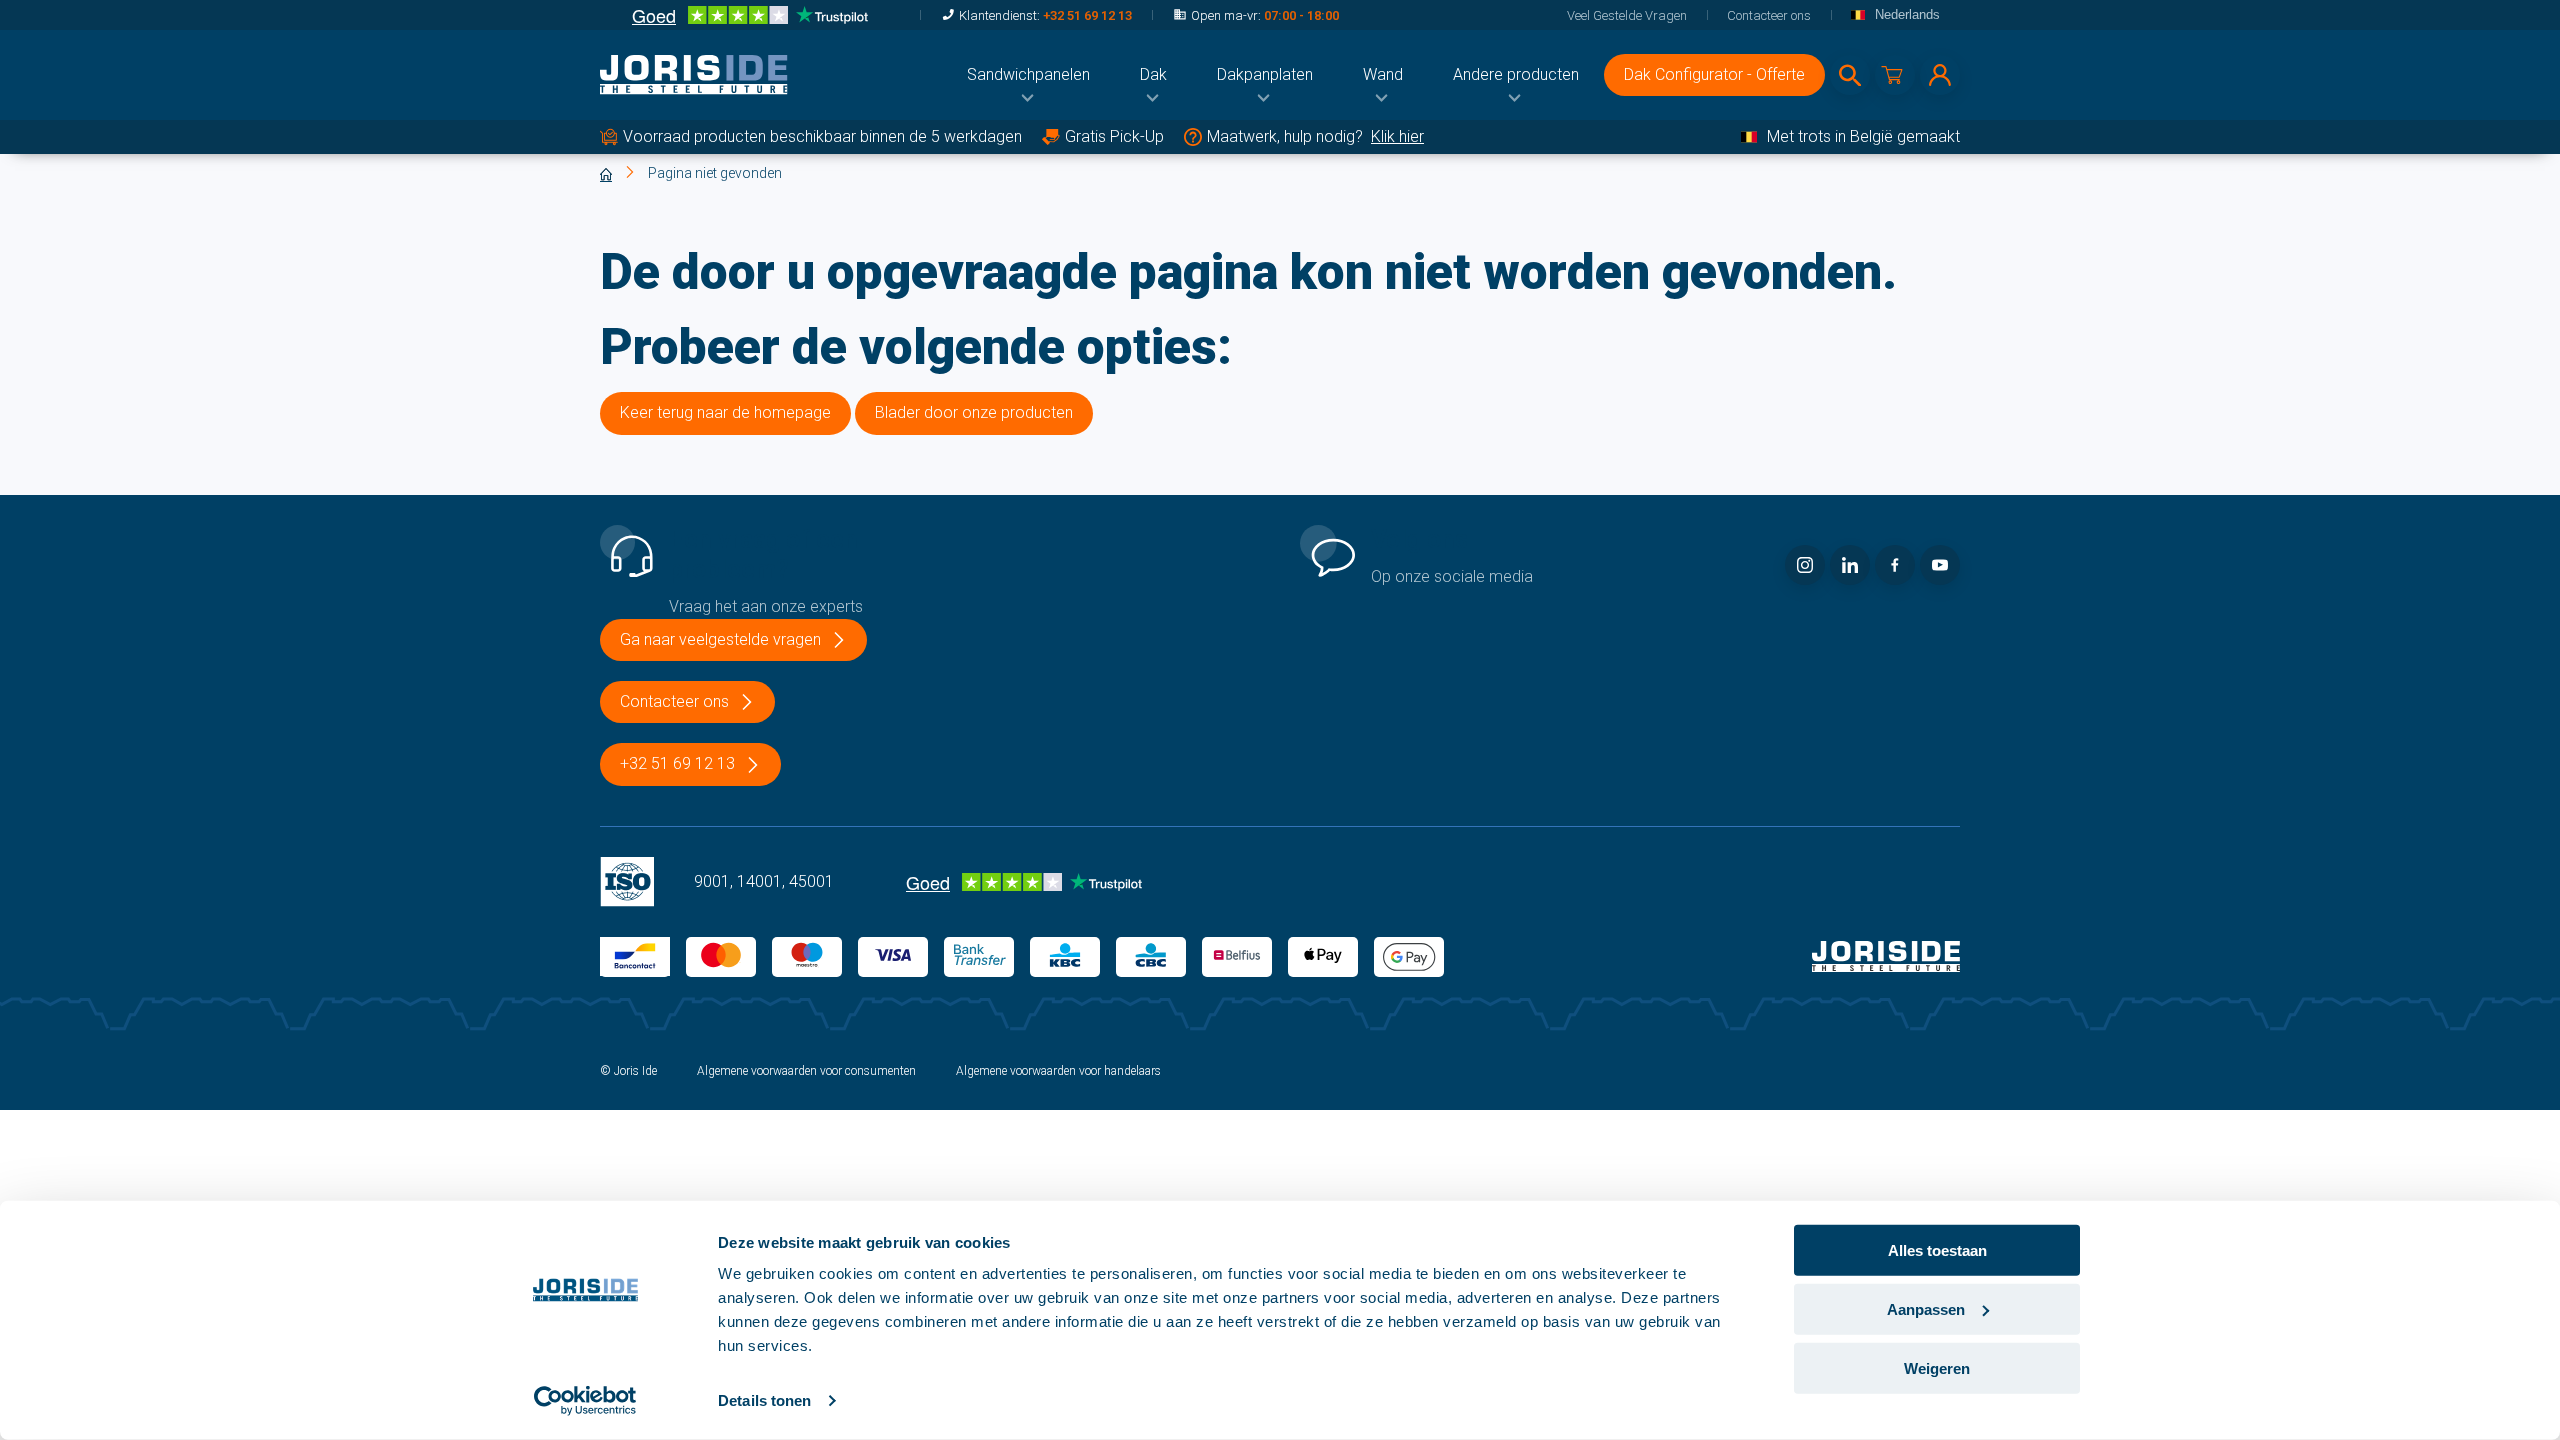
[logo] (694, 75)
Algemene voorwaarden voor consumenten (806, 1071)
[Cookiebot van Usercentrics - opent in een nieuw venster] (585, 1401)
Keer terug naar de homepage (725, 412)
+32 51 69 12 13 (1087, 15)
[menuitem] (1028, 75)
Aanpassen (1926, 1309)
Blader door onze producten (974, 412)
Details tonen (764, 1400)
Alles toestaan (1937, 1250)
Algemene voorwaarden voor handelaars (1058, 1071)
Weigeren (1937, 1367)
